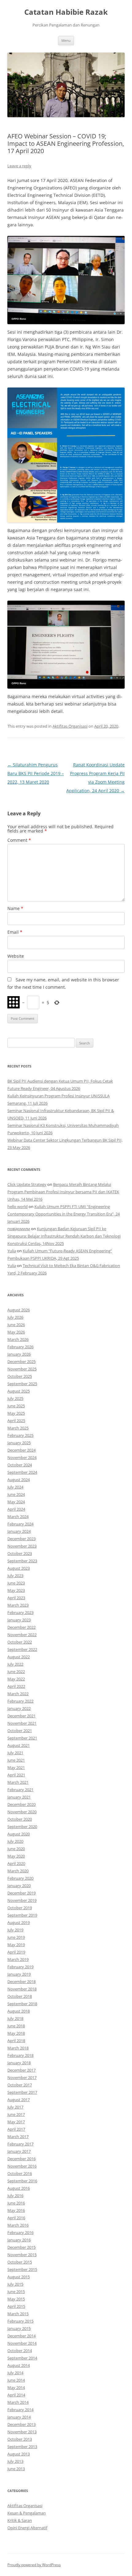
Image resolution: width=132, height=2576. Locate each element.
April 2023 (16, 1598)
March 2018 (18, 2048)
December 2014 (21, 2336)
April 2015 (16, 2306)
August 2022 (19, 1657)
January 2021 (19, 1797)
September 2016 (22, 2181)
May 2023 (16, 1590)
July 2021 (15, 1753)
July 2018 (15, 2018)
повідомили (19, 1229)
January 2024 (19, 1531)
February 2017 (20, 2144)
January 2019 (19, 1974)
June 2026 (16, 1325)
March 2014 (18, 2402)
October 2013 (20, 2439)
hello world (17, 1207)
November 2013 (22, 2432)
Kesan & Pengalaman (27, 2513)
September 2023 (22, 1561)
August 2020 (19, 1834)
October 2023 (20, 1553)
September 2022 (22, 1649)
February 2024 (20, 1524)
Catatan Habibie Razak (66, 12)
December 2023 (21, 1539)
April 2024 (16, 1509)
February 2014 (20, 2410)
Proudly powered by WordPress (34, 2565)
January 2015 (19, 2328)
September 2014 (22, 2358)
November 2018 (22, 1989)
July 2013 (15, 2461)
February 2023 (20, 1612)
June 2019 (16, 1937)
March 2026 (18, 1339)
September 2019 (22, 1915)
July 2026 (15, 1317)
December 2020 (21, 1804)
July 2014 (15, 2373)
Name (15, 908)
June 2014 (16, 2380)
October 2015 (20, 2262)
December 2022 (21, 1627)
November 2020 (22, 1812)
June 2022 (16, 1672)
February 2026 (20, 1347)
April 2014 (16, 2395)
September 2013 (22, 2447)
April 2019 (16, 1952)
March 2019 (18, 1959)
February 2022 (20, 1701)
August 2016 (19, 2188)
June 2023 (16, 1583)
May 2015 (16, 2299)
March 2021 (18, 1782)
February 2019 (20, 1967)
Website (16, 956)
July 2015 (15, 2284)
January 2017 (19, 2151)
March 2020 (18, 1871)
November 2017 (22, 2077)
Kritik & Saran (20, 2520)
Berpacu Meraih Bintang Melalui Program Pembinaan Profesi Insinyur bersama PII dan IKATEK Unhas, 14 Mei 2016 (63, 1192)
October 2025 (20, 1376)
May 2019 (16, 1945)
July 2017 (15, 2107)
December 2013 (21, 2424)
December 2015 (21, 2247)
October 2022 (20, 1642)
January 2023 (19, 1620)
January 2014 (19, 2417)
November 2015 (22, 2255)
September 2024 (22, 1472)
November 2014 (22, 2343)
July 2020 (15, 1841)
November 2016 (22, 2166)
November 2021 (22, 1723)
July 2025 (15, 1398)
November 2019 (22, 1900)
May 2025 (16, 1413)
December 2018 (21, 1982)
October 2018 (20, 1996)
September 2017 (22, 2092)
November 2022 (22, 1635)
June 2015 (16, 2292)
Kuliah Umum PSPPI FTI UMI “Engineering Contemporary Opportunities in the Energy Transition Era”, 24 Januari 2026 (64, 1214)
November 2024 (22, 1457)
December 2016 (21, 2159)
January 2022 (19, 1708)
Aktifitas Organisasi (70, 726)
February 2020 (20, 1878)
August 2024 (19, 1480)
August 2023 (19, 1568)
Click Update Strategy (27, 1184)
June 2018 (16, 2026)
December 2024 (21, 1450)
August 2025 (19, 1391)
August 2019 (19, 1922)
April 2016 (16, 2218)
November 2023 (22, 1546)
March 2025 (18, 1428)
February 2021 (20, 1790)
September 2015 (22, 2269)
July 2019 (15, 1930)
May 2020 (16, 1856)
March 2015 (18, 2314)
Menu (66, 40)
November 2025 (22, 1369)
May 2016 (16, 2210)
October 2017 (20, 2085)
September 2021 (22, 1738)
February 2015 (20, 2321)
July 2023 (15, 1576)
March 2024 (18, 1517)
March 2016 (18, 2225)
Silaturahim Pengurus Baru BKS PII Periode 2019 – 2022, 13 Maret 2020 (36, 773)
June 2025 (16, 1406)
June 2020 (16, 1849)
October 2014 (20, 2351)
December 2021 (21, 1716)
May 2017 (16, 2122)
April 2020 (16, 1863)
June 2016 (16, 2203)
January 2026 (19, 1354)
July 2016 (15, 2196)
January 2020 (19, 1886)
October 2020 (20, 1819)
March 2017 (18, 2137)
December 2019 (21, 1893)
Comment (19, 840)
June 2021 (16, 1760)
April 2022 (16, 1686)
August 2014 (19, 2365)
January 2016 (19, 2240)
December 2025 (21, 1362)
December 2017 (21, 2070)
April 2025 (16, 1421)
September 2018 (22, 2004)
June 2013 (16, 2469)
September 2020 (22, 1827)
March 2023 (18, 1605)
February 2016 (20, 2232)
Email (15, 932)
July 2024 (15, 1487)
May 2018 (16, 2033)
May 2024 (16, 1502)
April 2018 (16, 2041)
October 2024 (20, 1465)
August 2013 (19, 2454)
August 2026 (19, 1310)
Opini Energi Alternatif (27, 2528)
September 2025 (22, 1384)
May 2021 (16, 1767)
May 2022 (16, 1679)
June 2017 (16, 2114)
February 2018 (20, 2055)
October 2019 (20, 1908)
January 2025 (19, 1443)
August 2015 (19, 2277)
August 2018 (19, 2011)
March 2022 (18, 1694)
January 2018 (19, 2063)
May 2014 (16, 2387)
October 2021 (20, 1731)
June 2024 (16, 1494)
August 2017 (19, 2100)
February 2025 (20, 1435)
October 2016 (20, 2173)
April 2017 (16, 2129)
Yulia (12, 1251)
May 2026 (16, 1332)
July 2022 (15, 1664)
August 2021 (19, 1745)
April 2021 (16, 1775)
